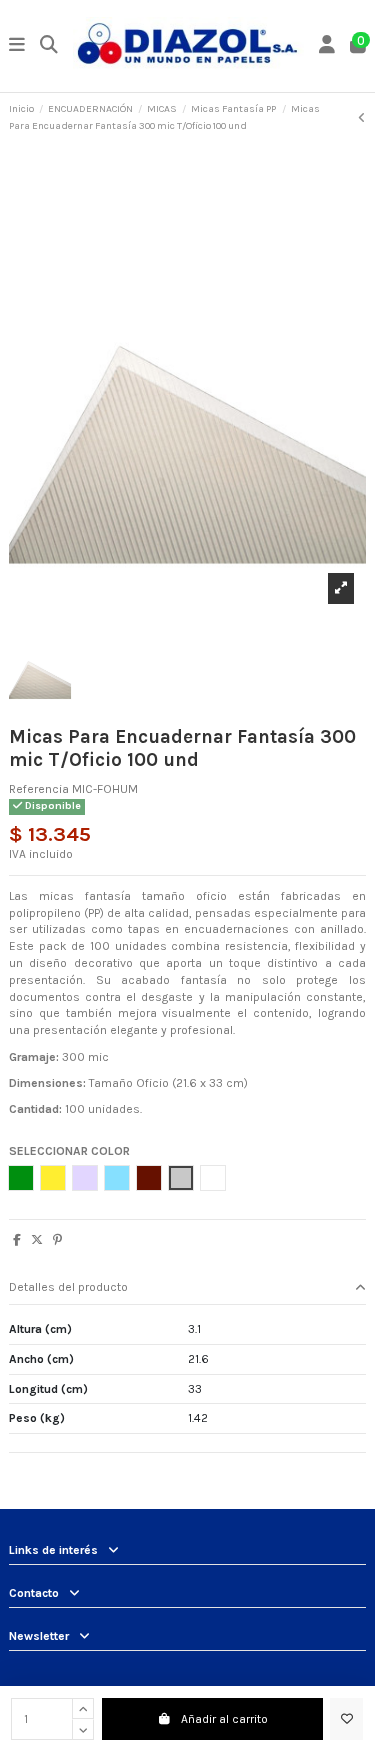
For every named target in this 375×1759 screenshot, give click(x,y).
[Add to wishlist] (346, 1719)
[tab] (187, 1288)
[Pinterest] (57, 1240)
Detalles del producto (68, 1287)
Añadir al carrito (224, 1719)
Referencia (39, 789)
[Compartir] (17, 1240)
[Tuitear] (37, 1240)
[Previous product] (362, 118)
